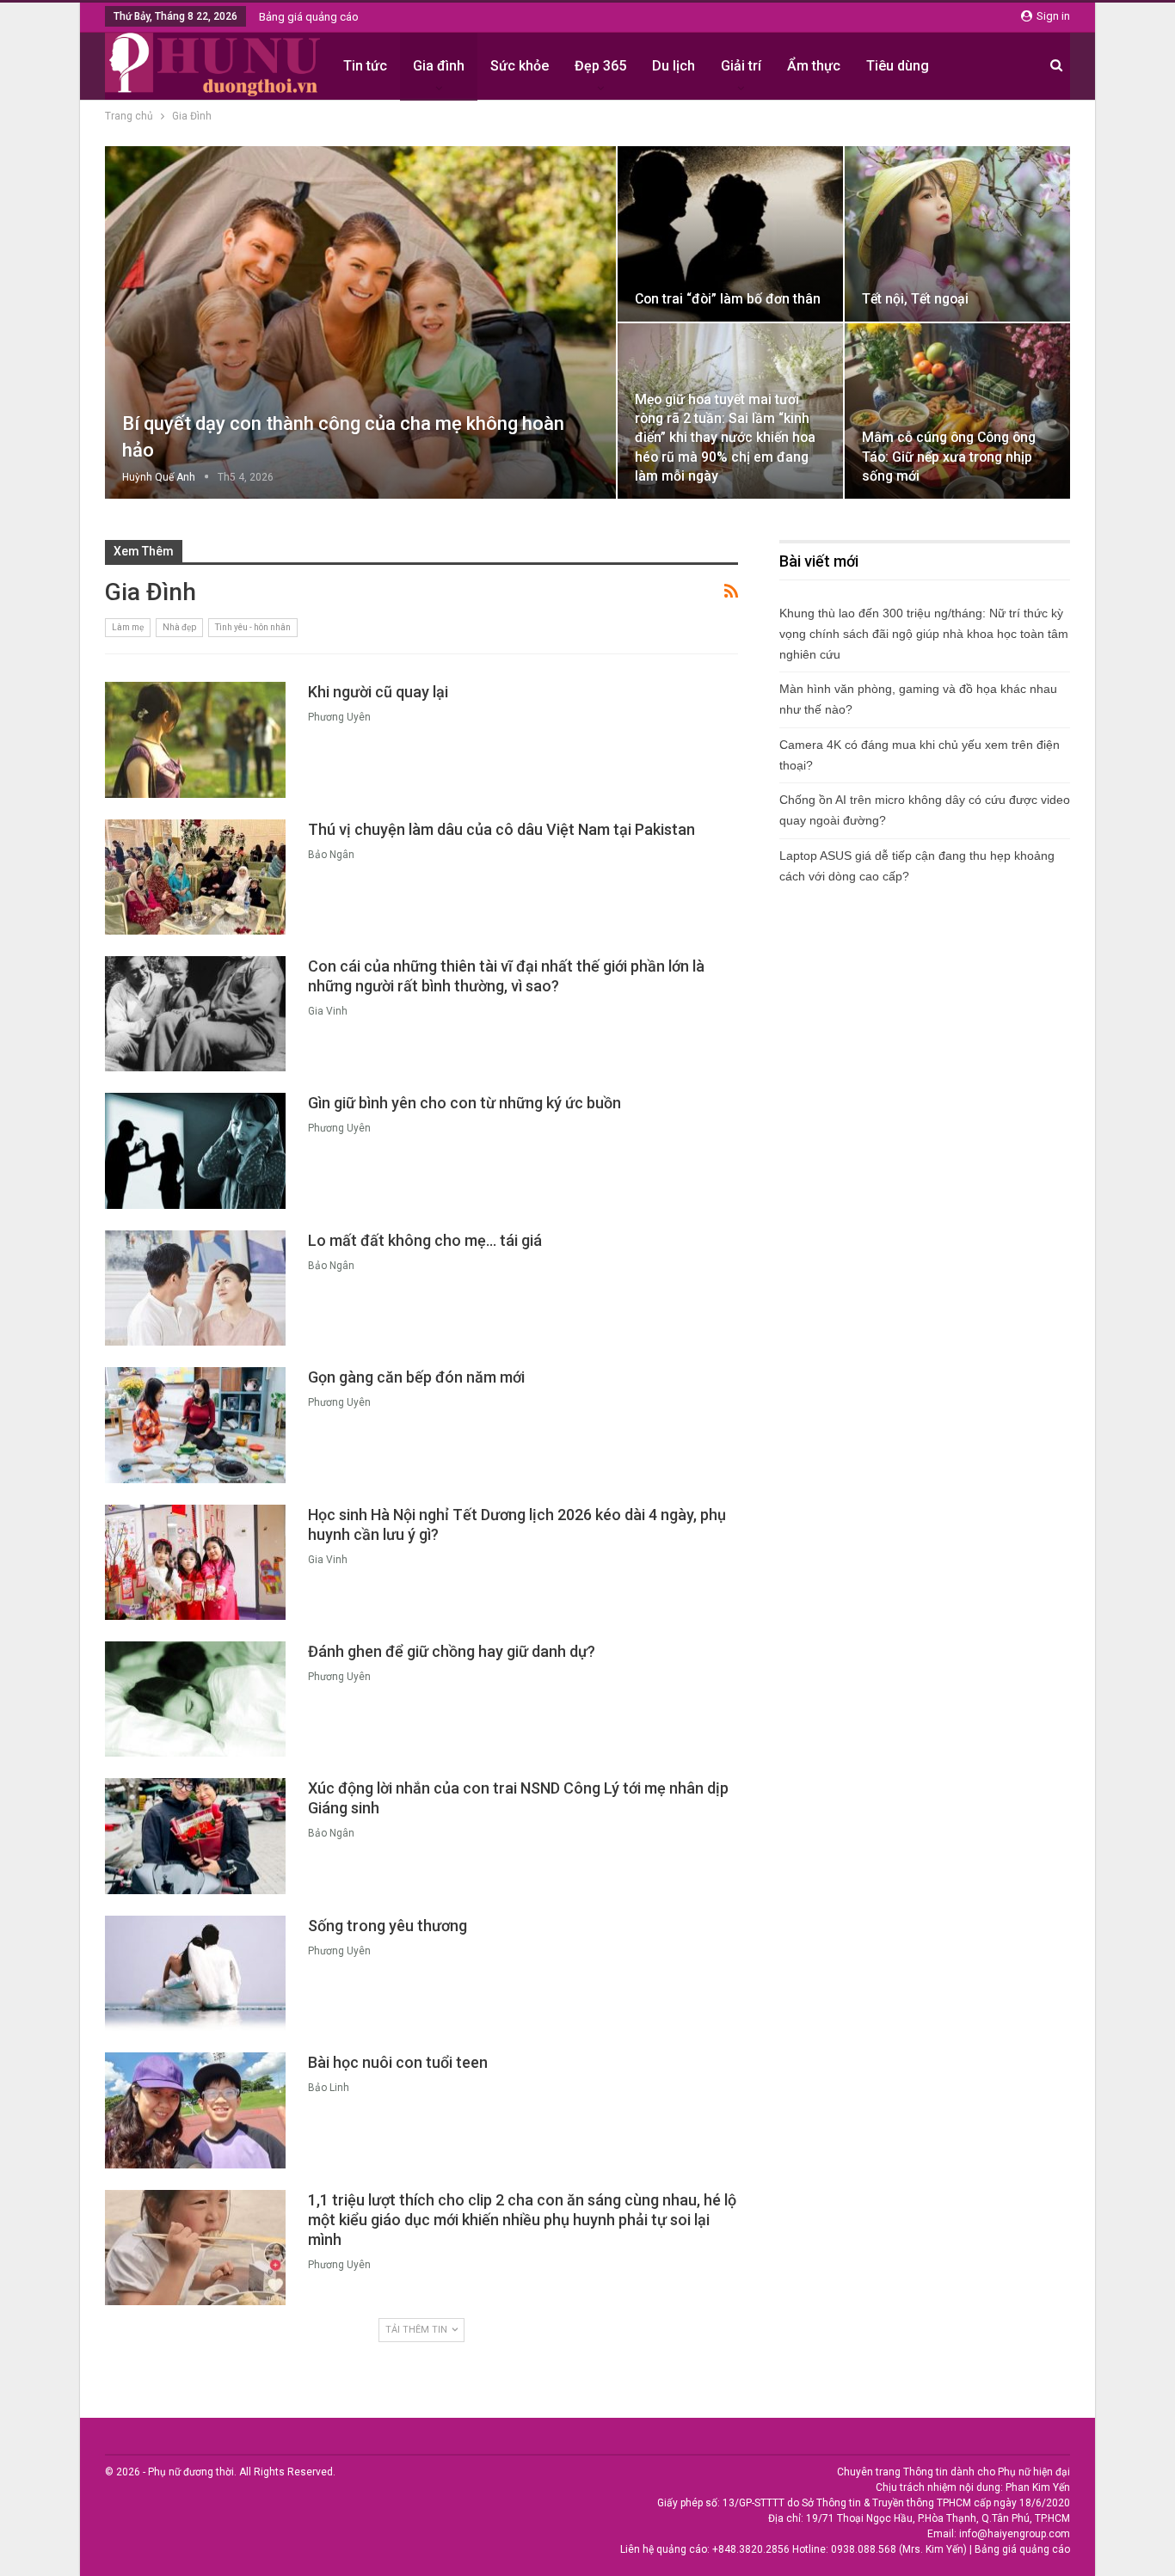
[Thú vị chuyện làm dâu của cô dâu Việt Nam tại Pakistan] (195, 877)
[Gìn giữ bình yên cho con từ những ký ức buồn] (195, 1150)
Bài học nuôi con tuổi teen (398, 2062)
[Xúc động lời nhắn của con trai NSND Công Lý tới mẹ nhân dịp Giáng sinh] (195, 1836)
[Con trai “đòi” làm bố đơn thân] (730, 234)
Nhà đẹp (179, 627)
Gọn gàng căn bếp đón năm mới (416, 1377)
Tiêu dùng (898, 66)
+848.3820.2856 (751, 2549)
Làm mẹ (128, 627)
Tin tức (365, 66)
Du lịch (674, 66)
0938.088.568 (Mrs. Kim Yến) (899, 2549)
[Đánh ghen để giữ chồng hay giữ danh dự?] (195, 1699)
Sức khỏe (520, 66)
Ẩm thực (814, 66)
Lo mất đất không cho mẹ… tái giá (425, 1240)
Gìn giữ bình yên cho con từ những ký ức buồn (464, 1103)
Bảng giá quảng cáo (309, 17)
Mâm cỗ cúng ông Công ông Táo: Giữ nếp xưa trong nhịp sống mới (949, 456)
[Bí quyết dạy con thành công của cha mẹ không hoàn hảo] (360, 322)
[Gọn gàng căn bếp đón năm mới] (195, 1425)
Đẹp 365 (600, 66)
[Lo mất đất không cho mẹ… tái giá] (195, 1288)
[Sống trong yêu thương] (195, 1973)
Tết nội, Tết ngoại (915, 299)
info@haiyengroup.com (1015, 2534)
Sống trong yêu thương (388, 1926)
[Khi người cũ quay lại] (195, 739)
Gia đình (439, 66)
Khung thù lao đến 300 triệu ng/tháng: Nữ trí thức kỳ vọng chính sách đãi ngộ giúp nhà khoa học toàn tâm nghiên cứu (924, 634)
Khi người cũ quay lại (378, 692)
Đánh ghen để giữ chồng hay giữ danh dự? (452, 1651)
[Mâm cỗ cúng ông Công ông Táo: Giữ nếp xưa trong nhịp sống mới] (957, 411)
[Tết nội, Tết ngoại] (957, 234)
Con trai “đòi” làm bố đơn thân (728, 299)
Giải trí (741, 66)
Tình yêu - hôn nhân (253, 627)
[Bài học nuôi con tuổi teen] (195, 2110)
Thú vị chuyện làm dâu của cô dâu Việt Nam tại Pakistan (501, 829)
